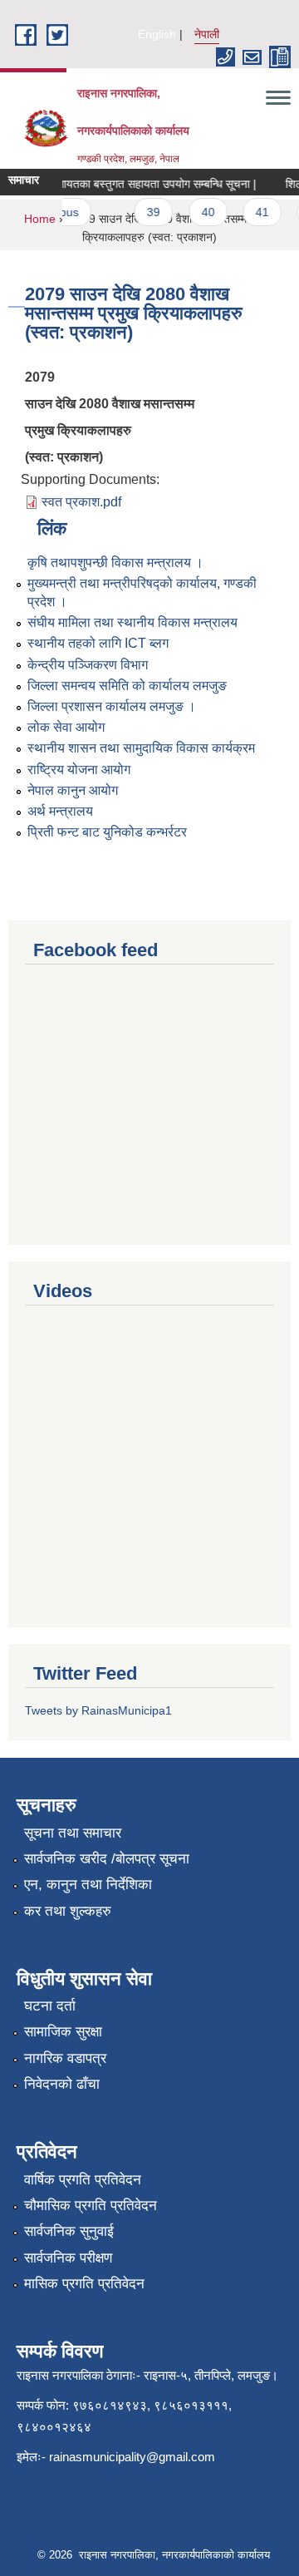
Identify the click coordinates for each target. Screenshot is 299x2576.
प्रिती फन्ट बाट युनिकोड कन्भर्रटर (107, 832)
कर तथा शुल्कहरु (68, 1911)
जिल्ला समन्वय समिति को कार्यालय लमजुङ (127, 686)
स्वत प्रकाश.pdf (81, 502)
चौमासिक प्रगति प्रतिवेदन (91, 2206)
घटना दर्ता (50, 2006)
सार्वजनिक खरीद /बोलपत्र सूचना (107, 1859)
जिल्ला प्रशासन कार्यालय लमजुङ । (112, 706)
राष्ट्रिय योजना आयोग (79, 770)
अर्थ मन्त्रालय (60, 811)
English (157, 34)
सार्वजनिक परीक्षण (68, 2258)
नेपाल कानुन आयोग (73, 790)
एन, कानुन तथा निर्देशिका (88, 1885)
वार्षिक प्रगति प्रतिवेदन (83, 2180)
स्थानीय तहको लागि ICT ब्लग (98, 643)
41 (256, 212)
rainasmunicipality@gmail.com (132, 2457)
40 (202, 212)
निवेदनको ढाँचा (62, 2084)
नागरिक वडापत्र (65, 2058)
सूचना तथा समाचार (73, 1833)
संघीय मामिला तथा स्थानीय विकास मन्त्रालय (132, 622)
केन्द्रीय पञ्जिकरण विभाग (88, 665)
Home (40, 219)
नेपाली (207, 34)
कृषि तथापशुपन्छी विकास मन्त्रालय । (115, 563)
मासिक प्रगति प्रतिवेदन (84, 2284)
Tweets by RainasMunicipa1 (98, 1710)
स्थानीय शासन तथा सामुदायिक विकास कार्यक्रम (141, 748)
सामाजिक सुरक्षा (63, 2032)
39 (148, 212)
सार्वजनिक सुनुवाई (69, 2231)
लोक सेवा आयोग (66, 727)
